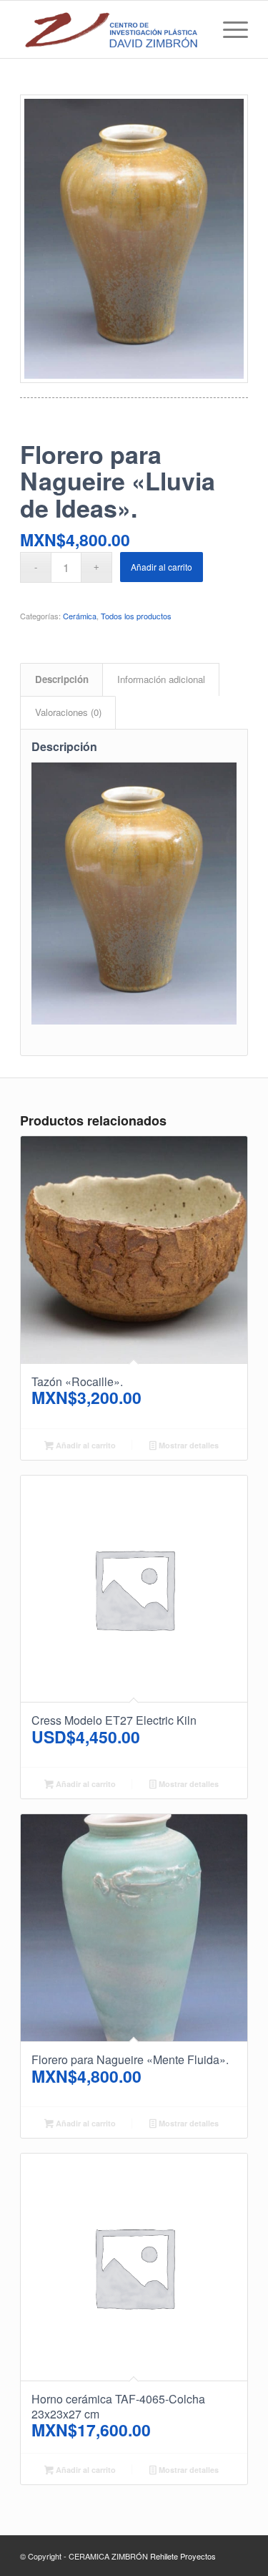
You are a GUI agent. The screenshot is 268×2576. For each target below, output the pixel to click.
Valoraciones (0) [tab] (68, 712)
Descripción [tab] (62, 679)
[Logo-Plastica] (111, 29)
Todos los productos (136, 616)
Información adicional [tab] (161, 679)
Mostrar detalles (188, 1445)
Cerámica (80, 616)
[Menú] (228, 29)
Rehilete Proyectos (183, 2556)
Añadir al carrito (162, 567)
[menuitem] (228, 29)
